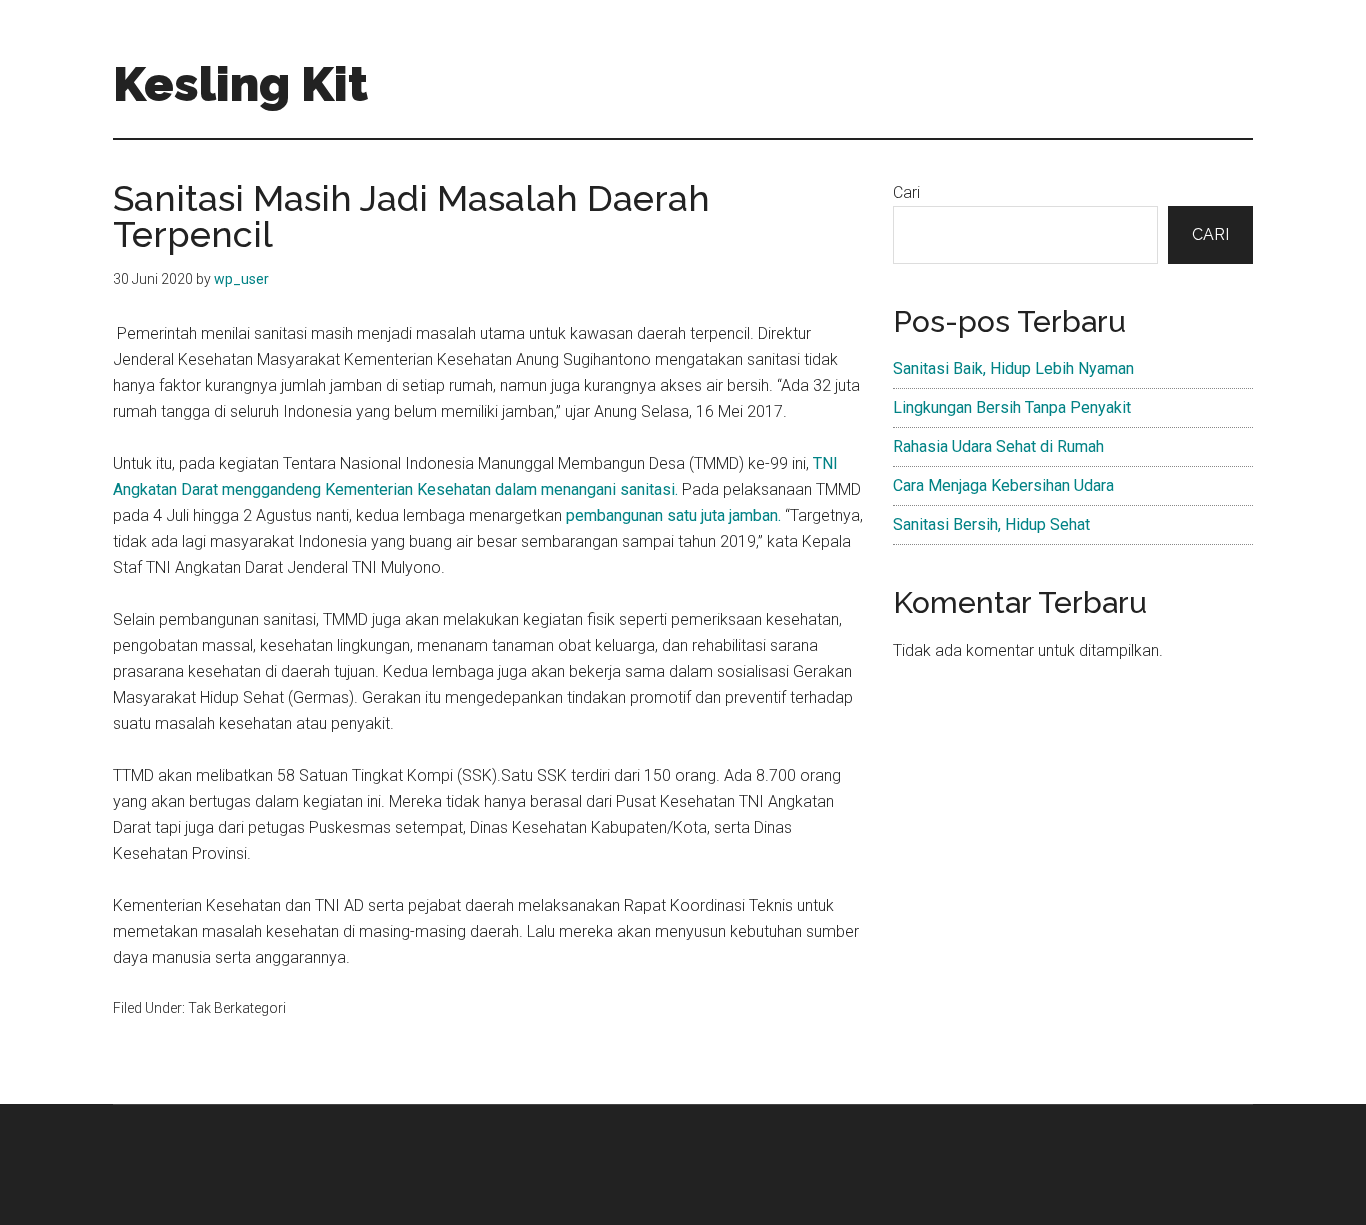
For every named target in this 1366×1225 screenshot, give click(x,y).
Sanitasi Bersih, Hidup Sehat (991, 524)
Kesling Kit (240, 84)
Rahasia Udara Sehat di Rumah (998, 446)
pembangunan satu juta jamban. (673, 515)
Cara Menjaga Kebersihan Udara (1003, 485)
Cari (906, 192)
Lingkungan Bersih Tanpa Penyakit (1012, 407)
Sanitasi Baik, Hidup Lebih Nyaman (1013, 368)
